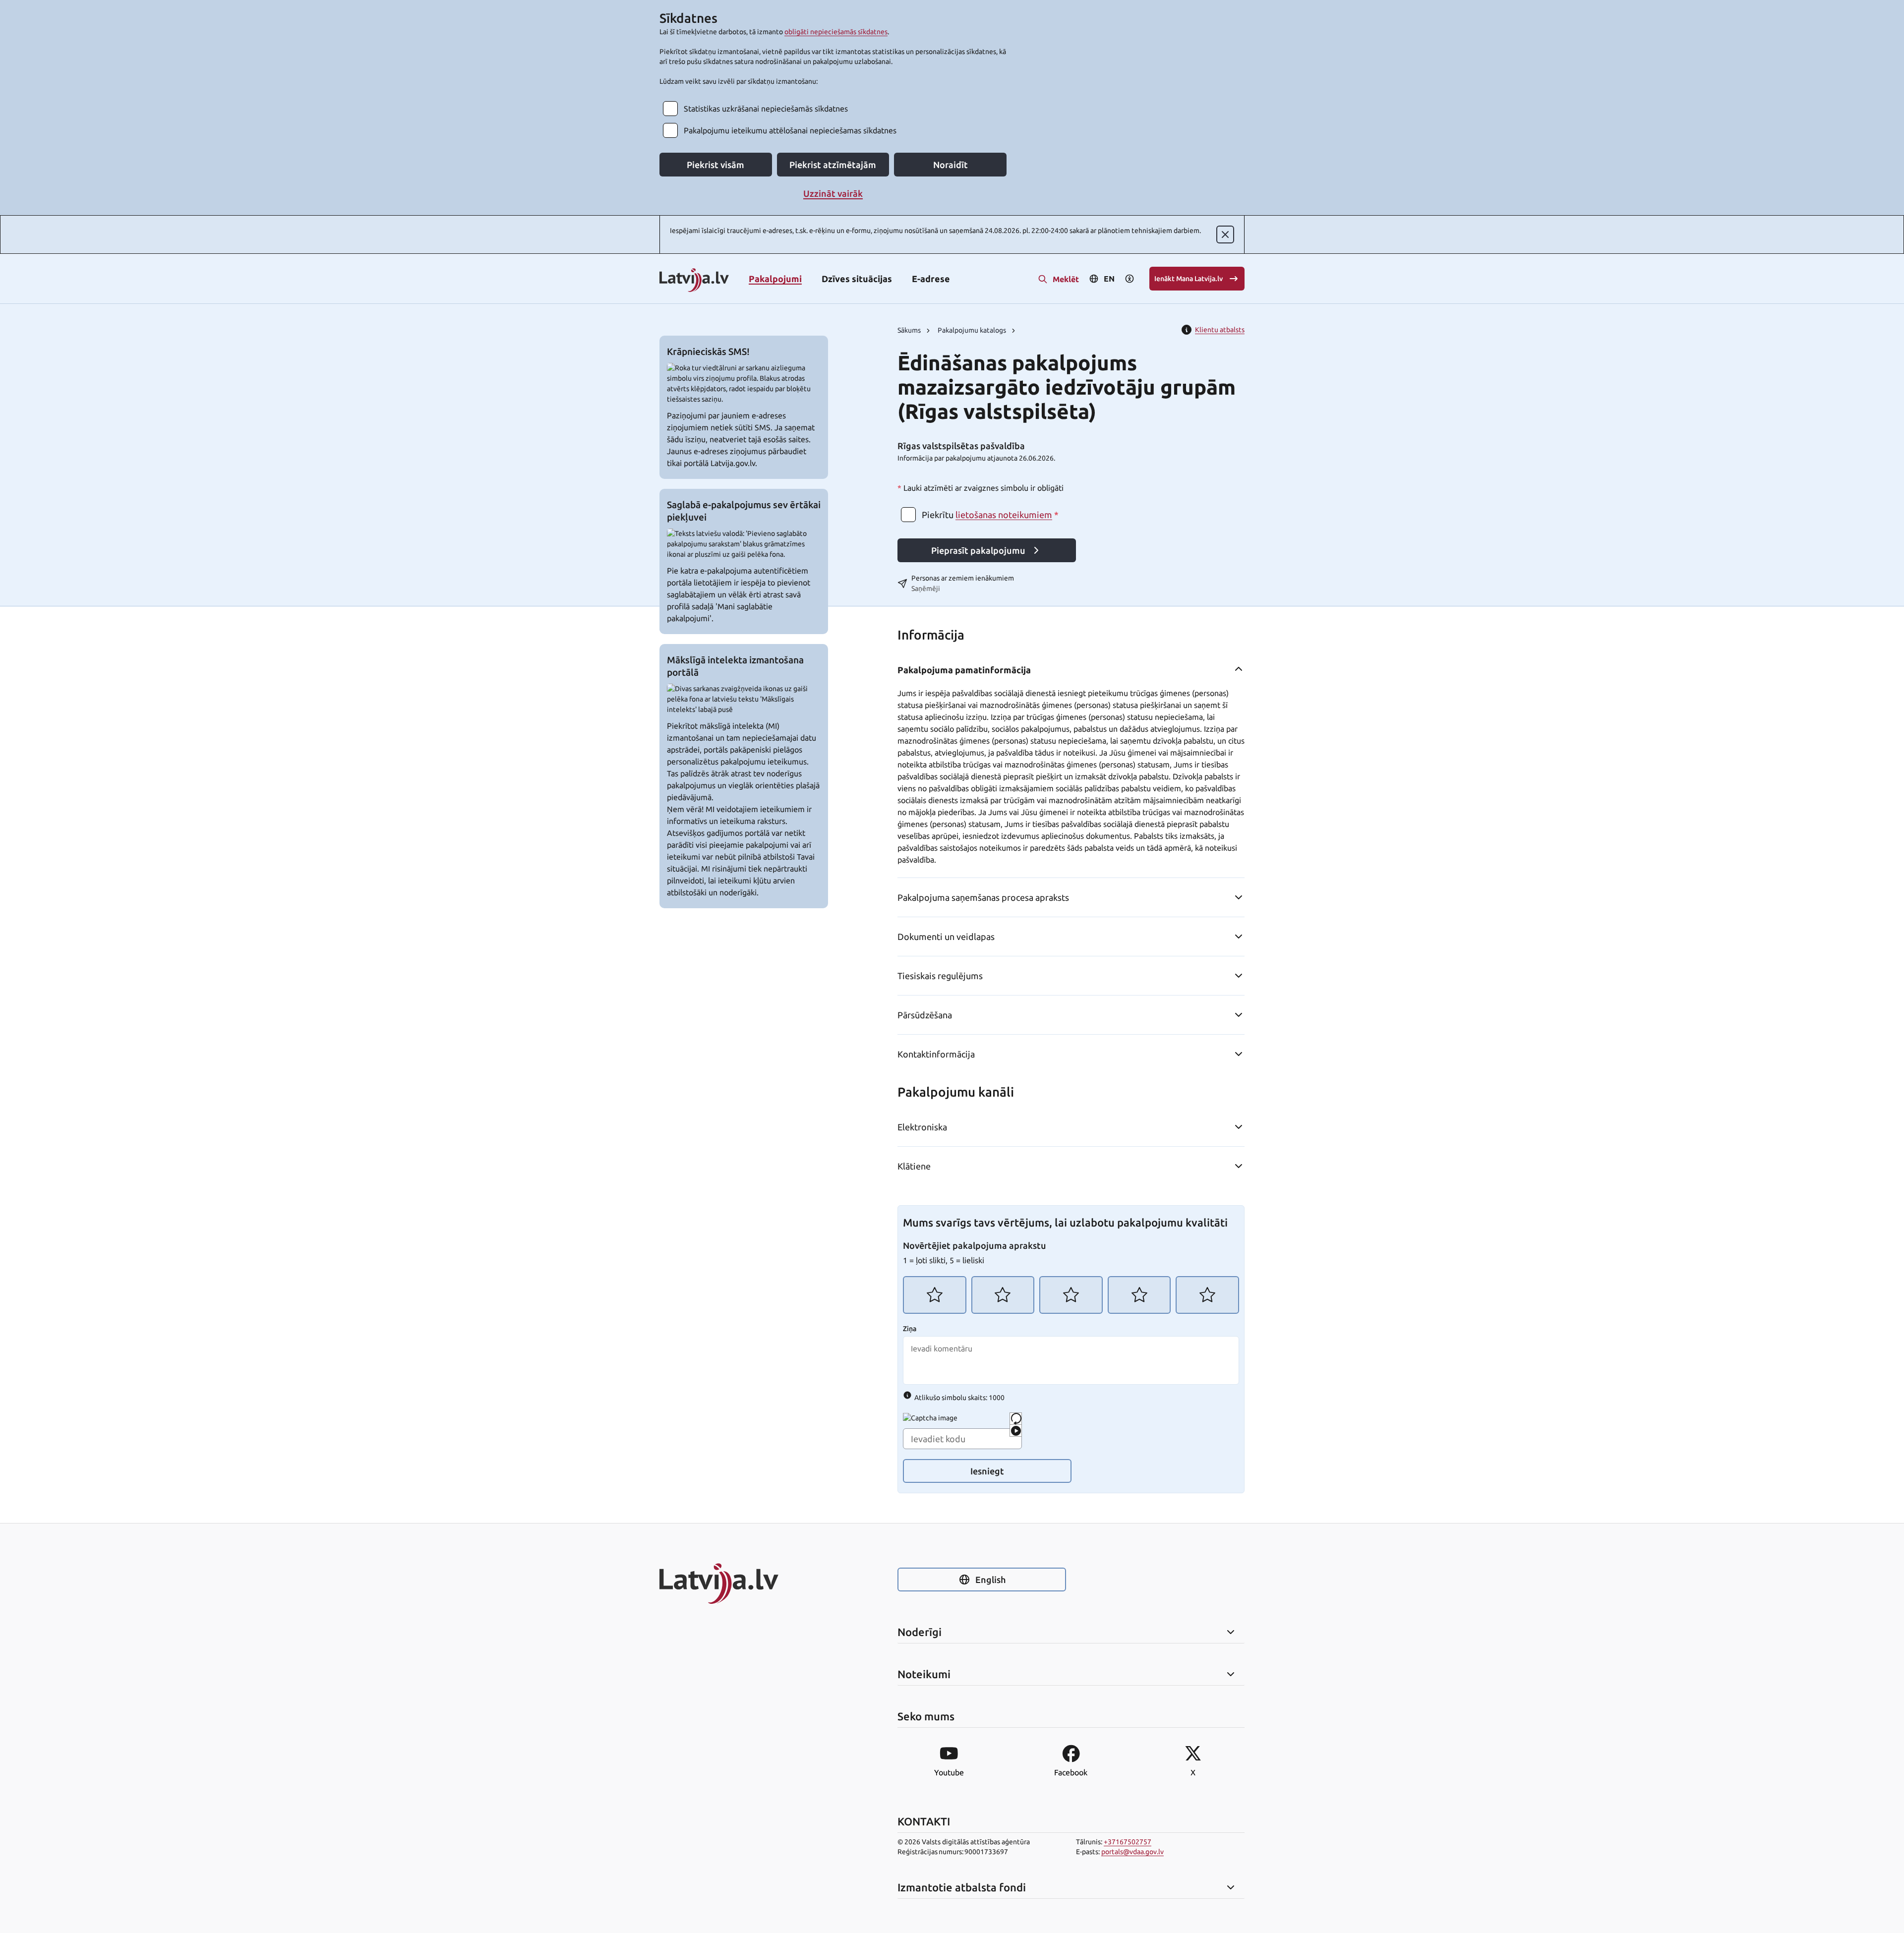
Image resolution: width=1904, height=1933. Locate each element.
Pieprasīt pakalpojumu (978, 550)
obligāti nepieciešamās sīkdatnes (836, 32)
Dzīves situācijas (857, 279)
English (990, 1580)
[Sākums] (744, 1583)
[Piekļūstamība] (1130, 279)
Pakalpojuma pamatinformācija (964, 670)
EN (1109, 279)
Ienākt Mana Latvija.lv (1189, 279)
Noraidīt (951, 165)
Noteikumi (924, 1674)
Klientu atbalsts (1220, 330)
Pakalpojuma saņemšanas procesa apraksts (983, 897)
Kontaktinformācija (936, 1054)
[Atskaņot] (1016, 1431)
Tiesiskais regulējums (940, 976)
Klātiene (914, 1166)
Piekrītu (990, 515)
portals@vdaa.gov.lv (1132, 1852)
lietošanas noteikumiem (1004, 515)
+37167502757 (1128, 1842)
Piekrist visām (715, 165)
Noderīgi (920, 1632)
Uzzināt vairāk (833, 193)
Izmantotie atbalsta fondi (962, 1887)
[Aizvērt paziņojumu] (1225, 234)
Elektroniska (922, 1127)
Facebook (1071, 1772)
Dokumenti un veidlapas (946, 937)
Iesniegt (987, 1471)
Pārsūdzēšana (925, 1015)
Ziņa (910, 1329)
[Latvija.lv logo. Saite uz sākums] (694, 281)
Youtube (949, 1772)
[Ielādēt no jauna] (1016, 1419)
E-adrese (931, 279)
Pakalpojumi (775, 279)
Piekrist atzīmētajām (833, 165)
